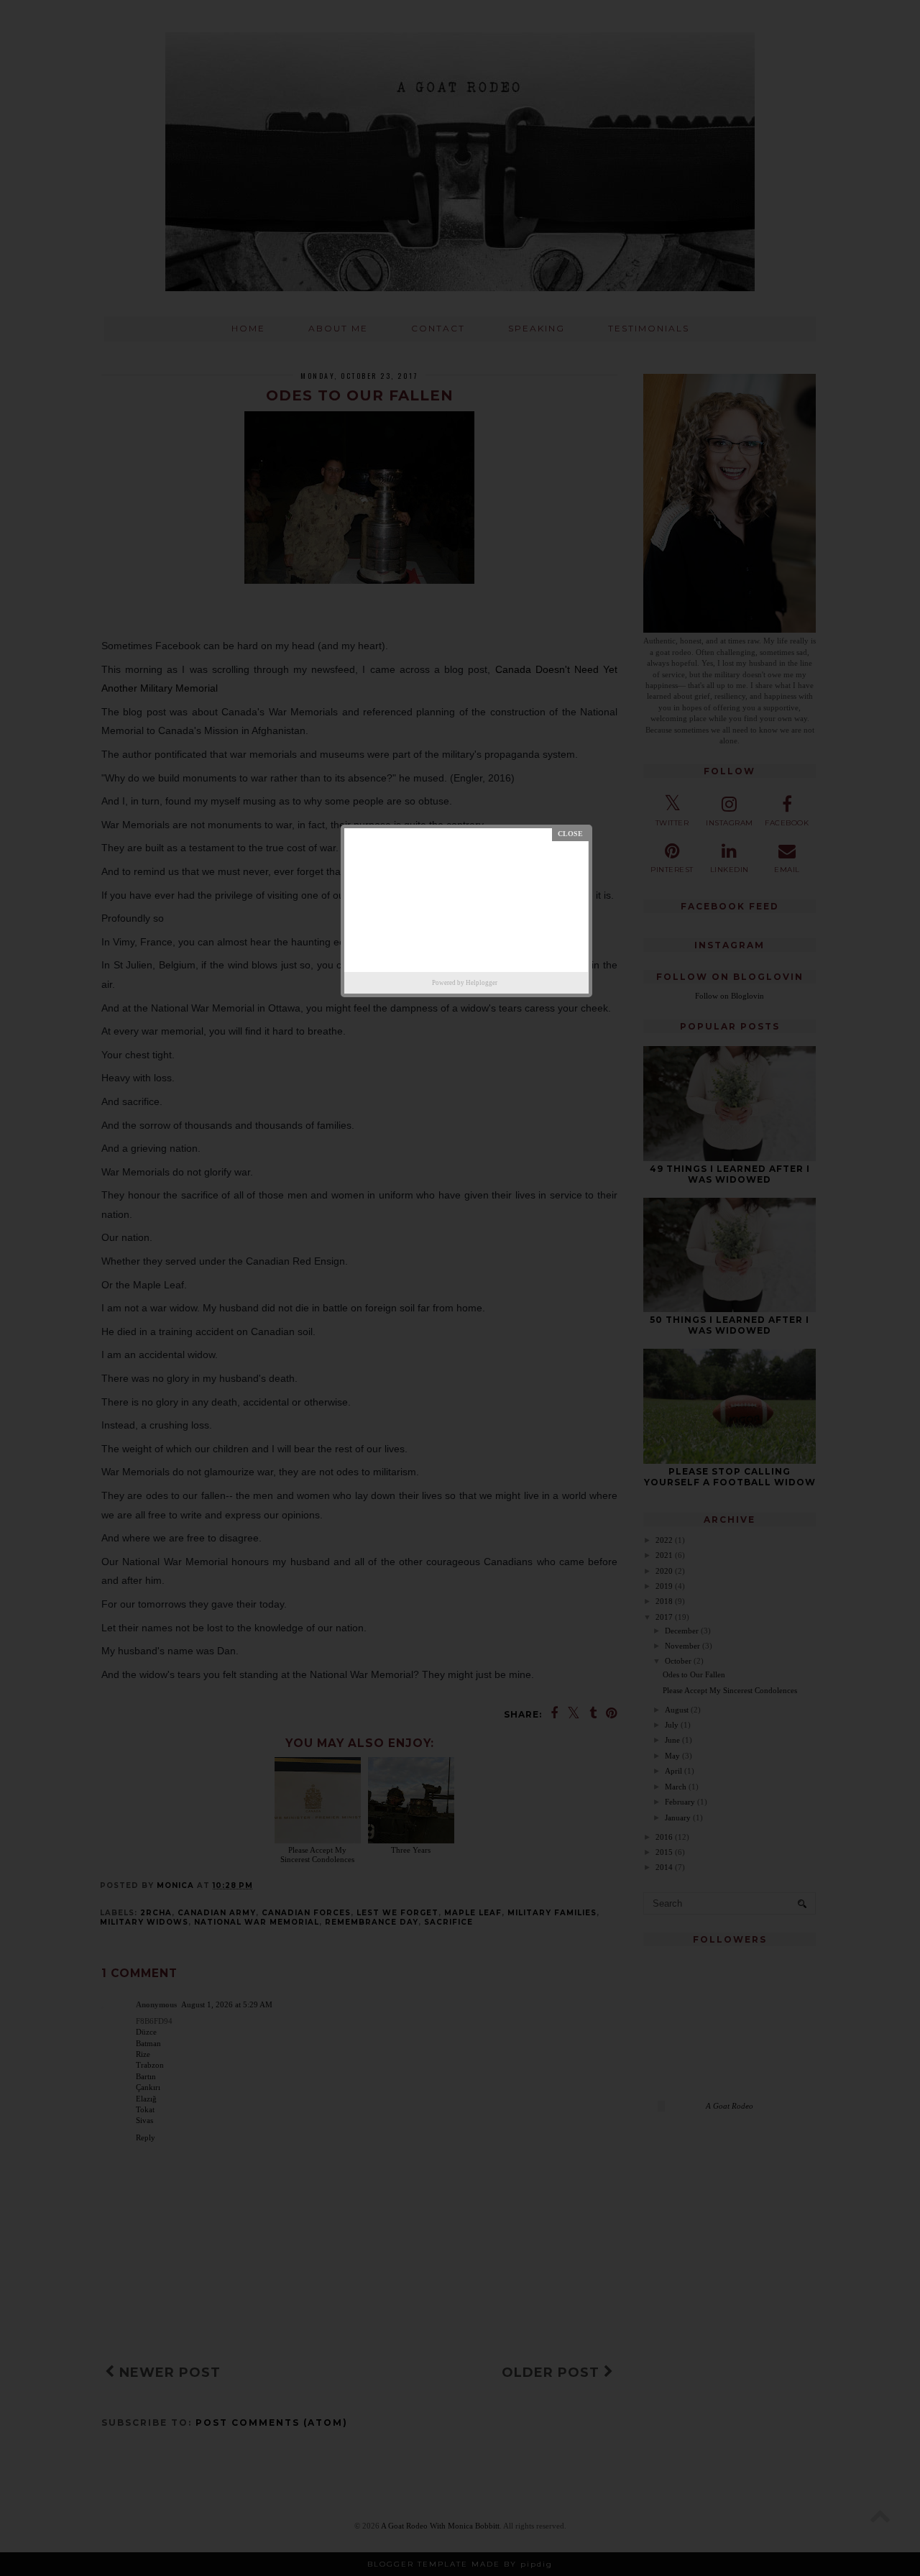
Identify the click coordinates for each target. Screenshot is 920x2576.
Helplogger (482, 983)
